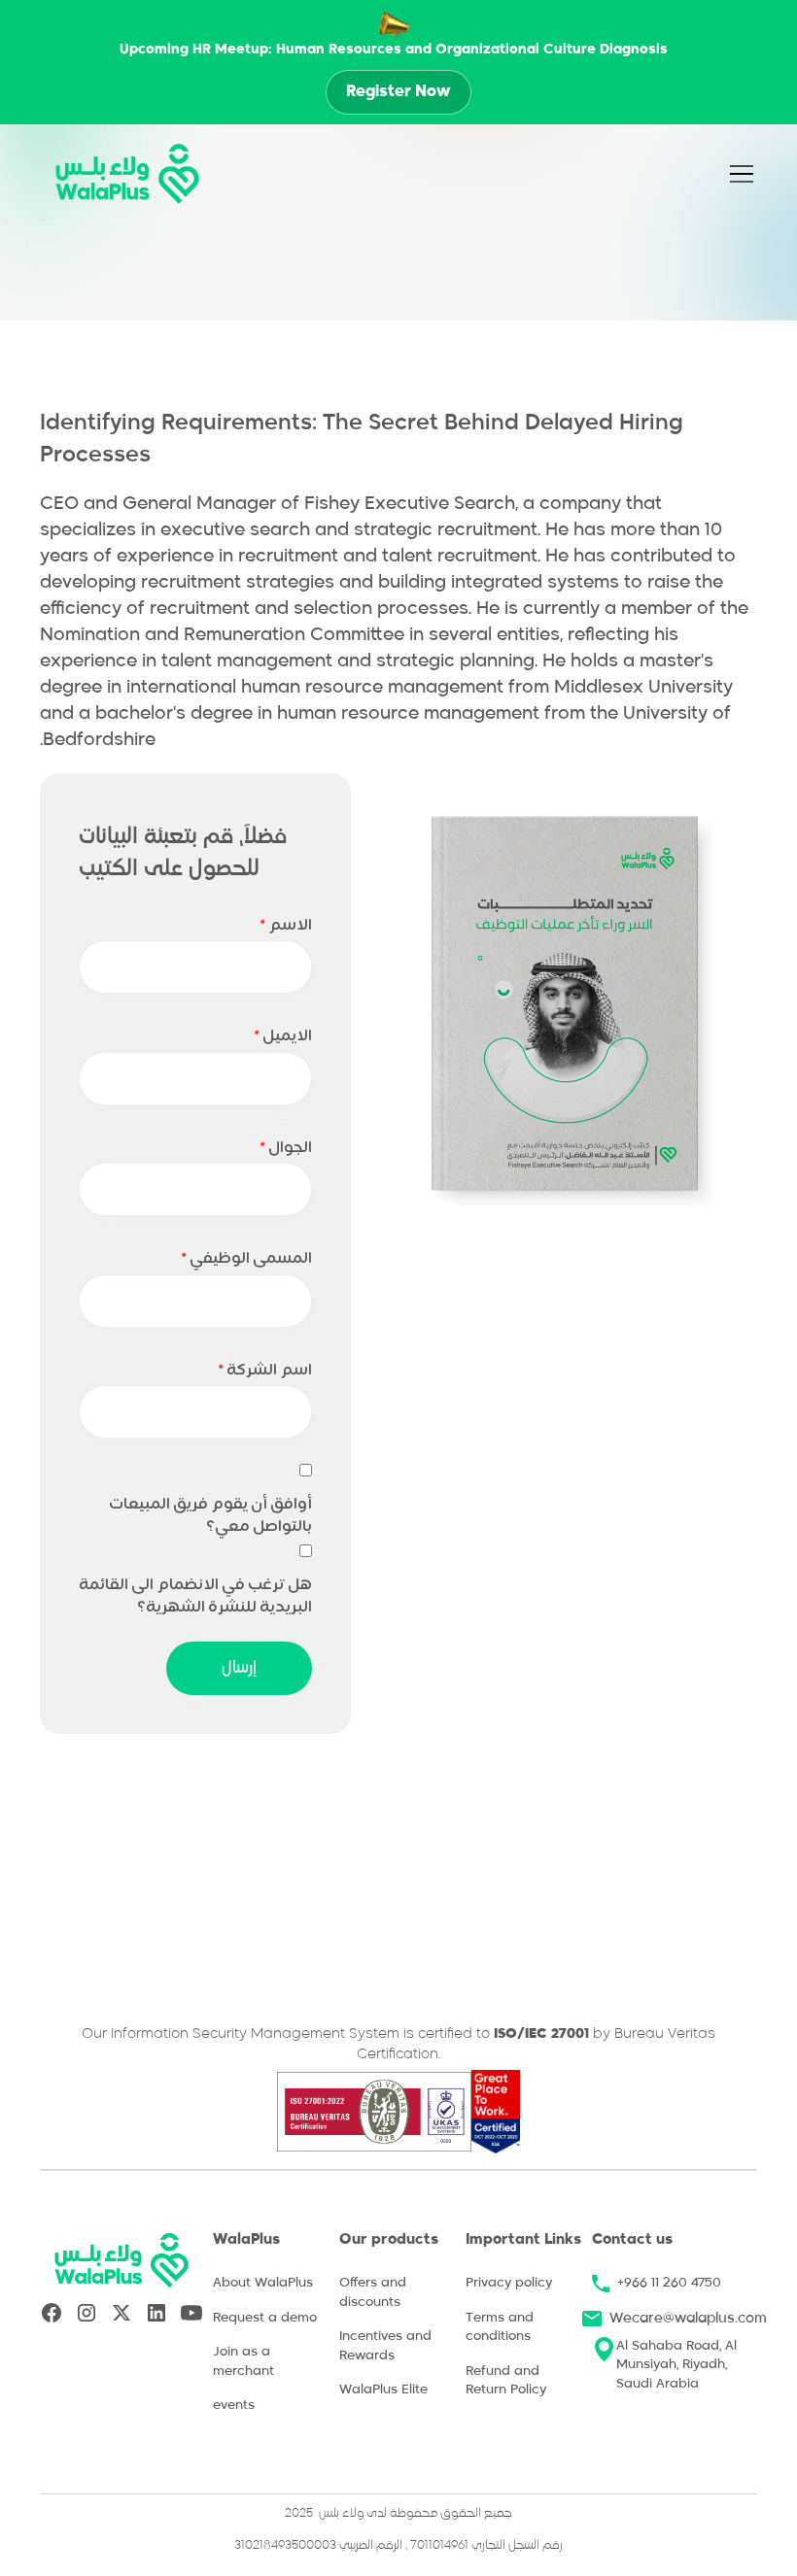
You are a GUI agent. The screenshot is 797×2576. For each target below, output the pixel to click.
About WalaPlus (263, 2283)
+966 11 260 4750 (669, 2283)
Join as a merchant (243, 2362)
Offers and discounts (373, 2293)
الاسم (286, 926)
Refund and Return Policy (506, 2381)
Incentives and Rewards (385, 2346)
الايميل (283, 1036)
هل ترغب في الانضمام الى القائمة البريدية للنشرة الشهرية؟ (195, 1596)
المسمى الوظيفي (246, 1259)
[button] (752, 174)
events (234, 2406)
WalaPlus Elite (383, 2390)
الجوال (286, 1148)
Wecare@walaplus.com (688, 2319)
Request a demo (265, 2318)
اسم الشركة (265, 1371)
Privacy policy (509, 2283)
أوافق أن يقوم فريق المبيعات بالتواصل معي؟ (210, 1516)
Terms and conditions (500, 2328)
